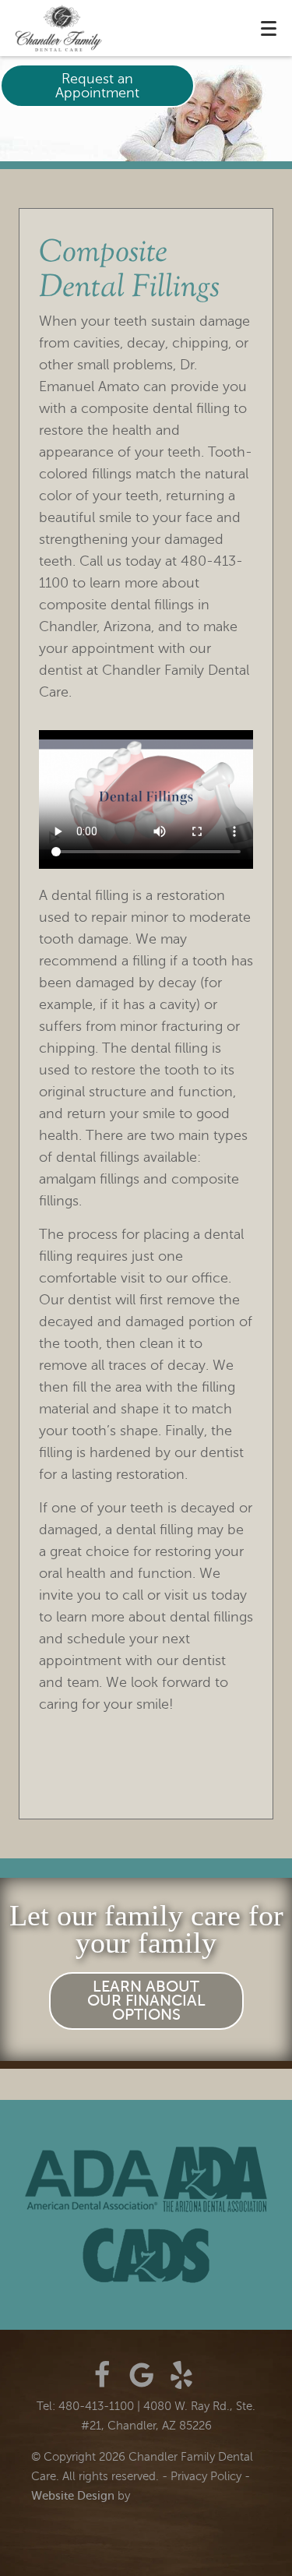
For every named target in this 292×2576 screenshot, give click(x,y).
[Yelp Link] (181, 2375)
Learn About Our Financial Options (146, 2001)
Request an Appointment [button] (97, 86)
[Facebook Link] (102, 2375)
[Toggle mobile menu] (269, 28)
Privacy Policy (206, 2476)
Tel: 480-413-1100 (85, 2406)
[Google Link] (142, 2375)
